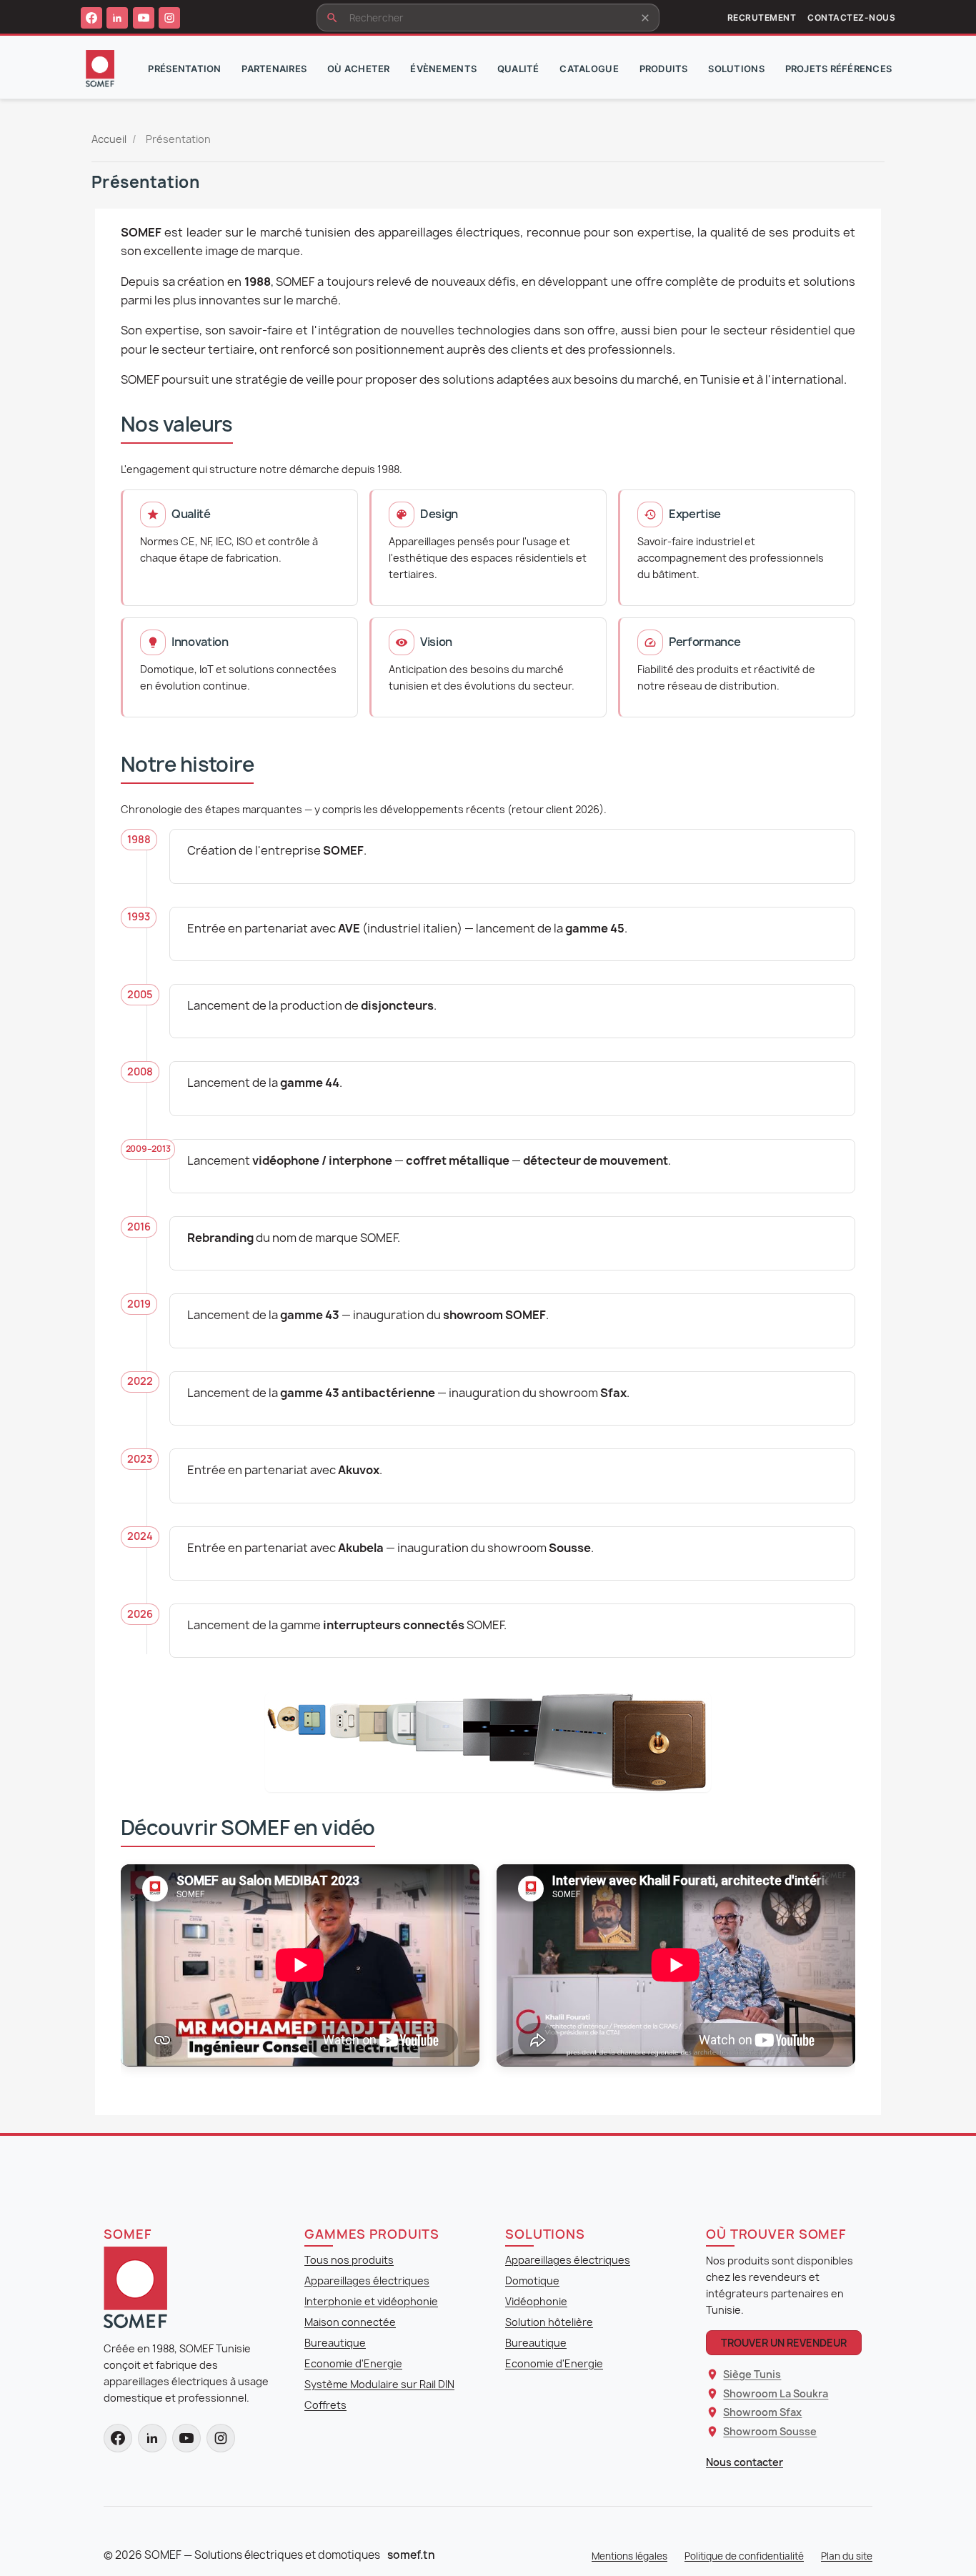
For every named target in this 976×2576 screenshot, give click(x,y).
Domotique (532, 2281)
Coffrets (325, 2405)
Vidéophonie (536, 2301)
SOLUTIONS (736, 69)
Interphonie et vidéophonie (371, 2301)
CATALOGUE (589, 69)
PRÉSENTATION (184, 69)
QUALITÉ (518, 69)
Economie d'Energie (353, 2363)
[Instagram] (169, 18)
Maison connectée (350, 2322)
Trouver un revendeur (784, 2343)
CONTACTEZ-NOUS (851, 18)
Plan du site (847, 2556)
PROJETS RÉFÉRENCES (839, 69)
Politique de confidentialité (744, 2556)
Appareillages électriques (367, 2281)
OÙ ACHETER (359, 69)
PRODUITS (664, 69)
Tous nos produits (349, 2260)
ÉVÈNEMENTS (443, 69)
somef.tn (411, 2555)
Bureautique (335, 2343)
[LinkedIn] (117, 18)
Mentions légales (629, 2556)
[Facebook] (91, 18)
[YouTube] (144, 18)
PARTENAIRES (274, 69)
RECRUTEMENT (762, 18)
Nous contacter (745, 2462)
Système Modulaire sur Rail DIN (379, 2384)
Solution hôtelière (549, 2322)
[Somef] (135, 2287)
